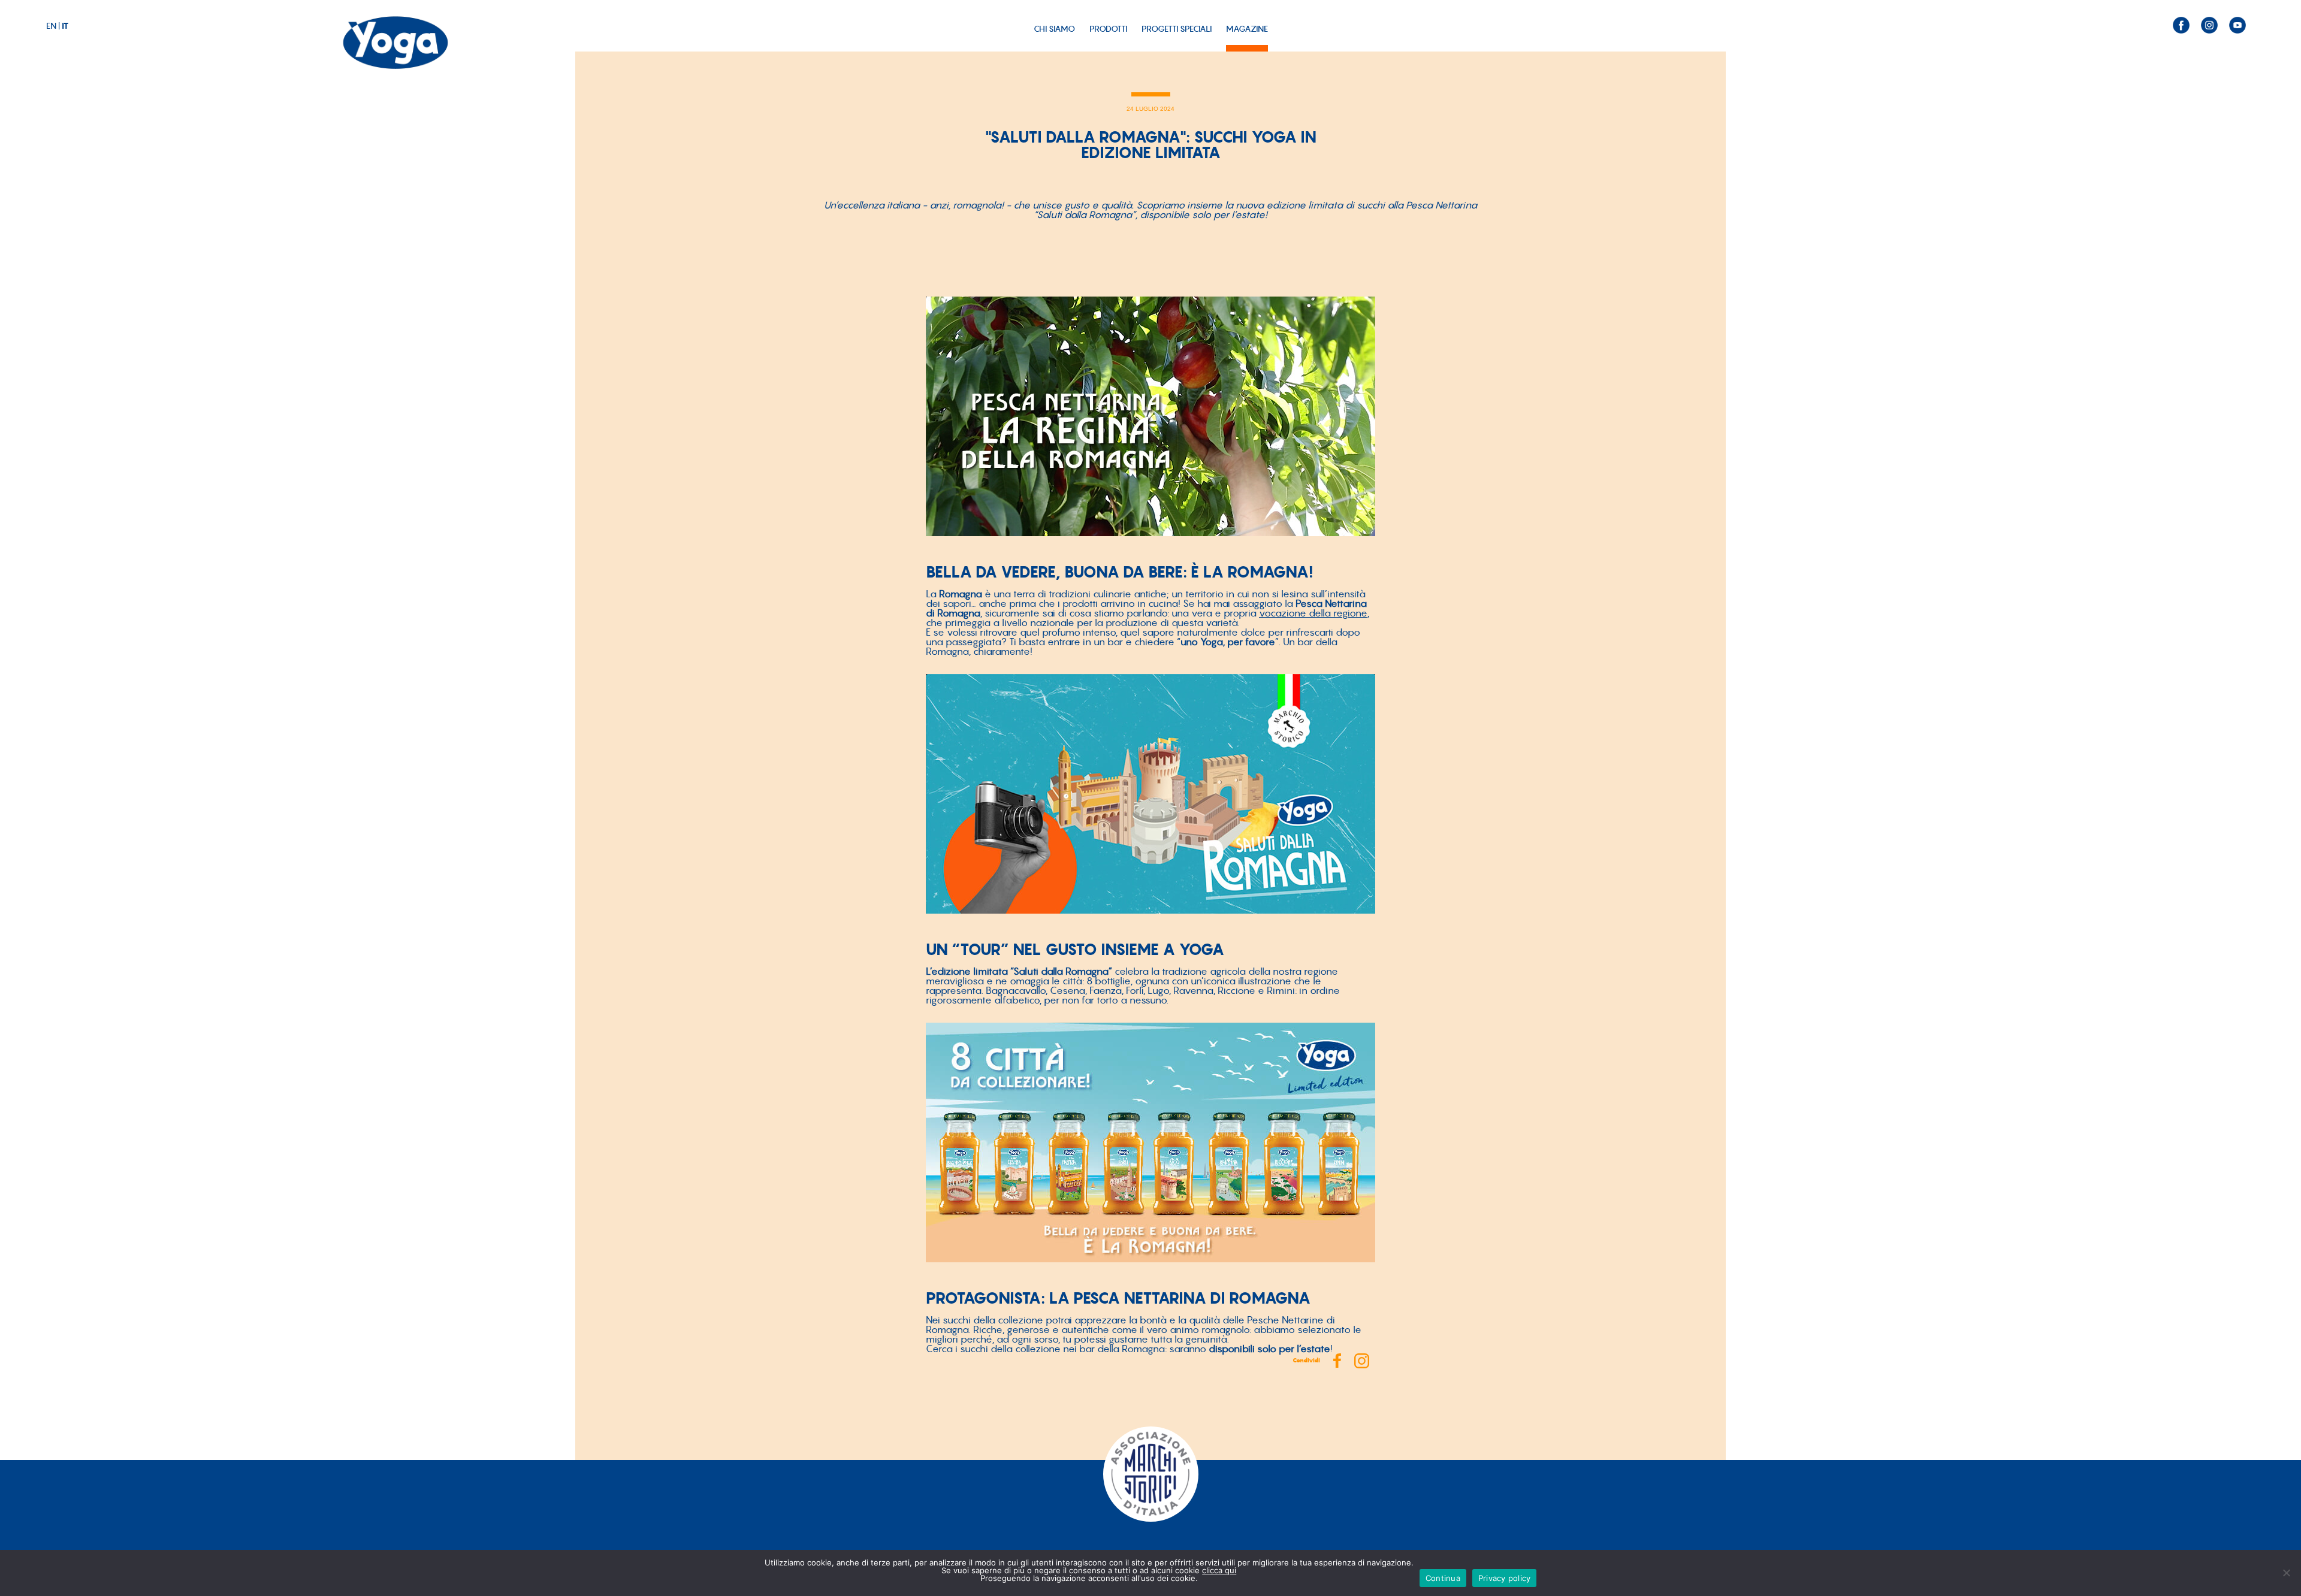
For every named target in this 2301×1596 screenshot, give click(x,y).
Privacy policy (1505, 1578)
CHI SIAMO (1054, 29)
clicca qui (1219, 1570)
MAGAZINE (1247, 29)
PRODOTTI (1108, 29)
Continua (1443, 1578)
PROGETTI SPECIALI (1177, 29)
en (51, 26)
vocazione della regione (1313, 613)
